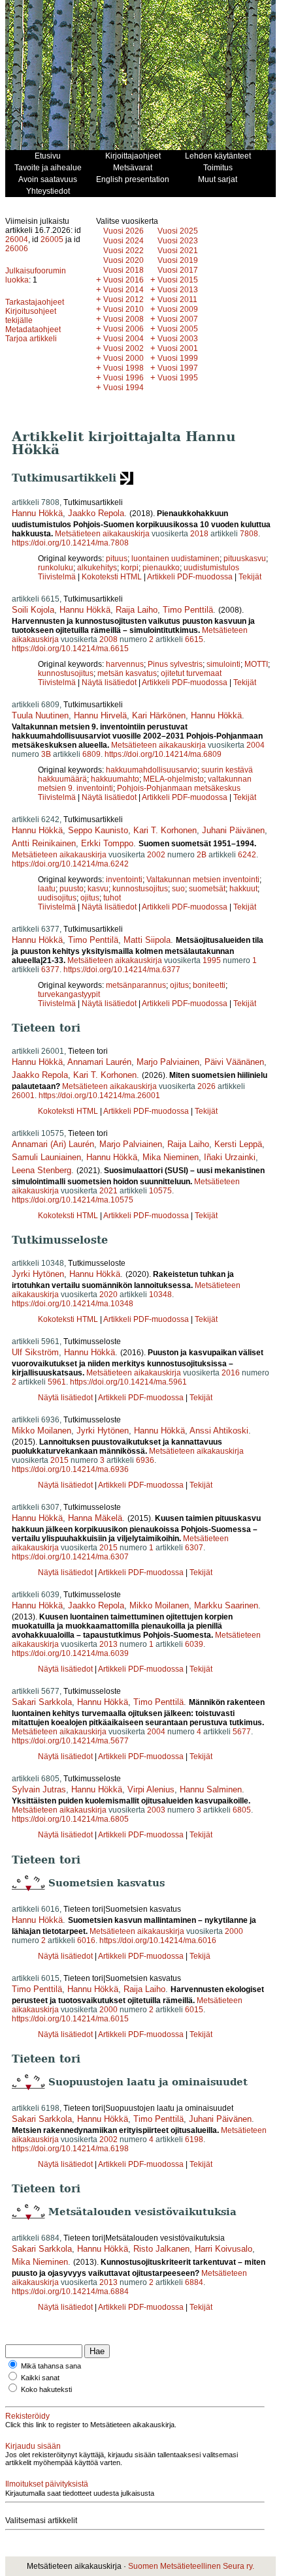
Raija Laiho (137, 610)
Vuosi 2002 (124, 348)
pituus (117, 559)
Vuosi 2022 (124, 251)
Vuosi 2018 (124, 270)
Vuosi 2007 (178, 319)
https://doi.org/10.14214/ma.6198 (70, 2149)
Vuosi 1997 (178, 368)
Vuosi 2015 (178, 280)
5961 (57, 1382)
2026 (207, 1086)
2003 (156, 1810)
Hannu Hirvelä (100, 715)
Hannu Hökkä (37, 513)
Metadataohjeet (33, 330)
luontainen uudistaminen (175, 559)
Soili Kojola (33, 610)
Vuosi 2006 (124, 329)
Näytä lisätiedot (110, 682)
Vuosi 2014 (124, 290)
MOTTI (256, 664)
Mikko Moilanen (41, 1431)
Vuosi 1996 (124, 378)
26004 (17, 239)
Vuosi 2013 (178, 290)
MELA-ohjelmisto (174, 779)
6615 (194, 639)
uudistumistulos (211, 568)
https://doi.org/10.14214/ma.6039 (70, 1653)
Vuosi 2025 (178, 231)
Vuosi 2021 (178, 251)
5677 (242, 1732)
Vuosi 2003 (178, 339)
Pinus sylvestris (175, 664)
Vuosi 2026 (124, 231)
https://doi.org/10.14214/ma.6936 (70, 1469)
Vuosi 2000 (124, 358)
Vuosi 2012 (124, 299)
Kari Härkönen (159, 715)
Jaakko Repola (96, 513)
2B (202, 855)
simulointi (223, 664)
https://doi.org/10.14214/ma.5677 (70, 1741)
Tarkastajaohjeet (35, 302)
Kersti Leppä (238, 1144)
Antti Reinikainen (44, 843)
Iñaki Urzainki (230, 1157)
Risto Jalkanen (161, 2249)
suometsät (207, 889)
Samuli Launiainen (46, 1157)
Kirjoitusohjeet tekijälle (31, 316)
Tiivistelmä (57, 577)
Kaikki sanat (40, 2378)
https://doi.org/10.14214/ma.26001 (99, 1096)
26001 (23, 1096)
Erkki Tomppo (107, 843)
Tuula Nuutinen (40, 715)
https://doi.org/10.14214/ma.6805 (70, 1819)
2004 (256, 745)
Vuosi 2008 (124, 319)
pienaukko (161, 568)
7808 (249, 534)
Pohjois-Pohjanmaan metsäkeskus (179, 788)
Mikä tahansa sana (51, 2366)
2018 (199, 534)
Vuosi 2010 (124, 309)
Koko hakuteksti (46, 2389)
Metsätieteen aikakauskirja (102, 534)
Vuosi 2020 (124, 260)
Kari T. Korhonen (165, 830)
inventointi (124, 880)
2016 (231, 1373)
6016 (86, 1940)
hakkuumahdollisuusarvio (152, 770)
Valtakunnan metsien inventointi (203, 880)
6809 (91, 754)
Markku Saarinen (226, 1605)
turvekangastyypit (69, 994)
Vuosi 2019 (178, 260)
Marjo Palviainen (168, 1062)
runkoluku (56, 568)
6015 (194, 2010)
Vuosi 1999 (178, 358)
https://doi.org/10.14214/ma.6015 (70, 2019)
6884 (194, 2282)
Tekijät (250, 577)
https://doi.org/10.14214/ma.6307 (70, 1557)
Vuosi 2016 (124, 280)
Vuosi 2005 (178, 329)
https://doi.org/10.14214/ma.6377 (122, 970)
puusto (72, 889)
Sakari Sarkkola (42, 1702)
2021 (108, 1191)
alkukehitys (97, 568)
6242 (247, 855)
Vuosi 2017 (178, 270)
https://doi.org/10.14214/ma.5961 (128, 1382)
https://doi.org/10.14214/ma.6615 (70, 649)
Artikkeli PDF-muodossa (190, 577)
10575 (160, 1191)
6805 (242, 1810)
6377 (50, 970)
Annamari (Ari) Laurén (53, 1144)
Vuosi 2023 (178, 241)
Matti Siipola (147, 940)
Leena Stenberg (41, 1170)
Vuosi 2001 (178, 348)
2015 (59, 1460)
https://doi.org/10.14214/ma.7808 (70, 543)
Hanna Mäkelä (95, 1518)
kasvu (98, 889)
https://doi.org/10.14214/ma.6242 (70, 864)
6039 (194, 1644)
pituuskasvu (245, 559)
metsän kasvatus (127, 673)
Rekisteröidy (27, 2416)
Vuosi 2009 (178, 309)
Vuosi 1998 (124, 368)
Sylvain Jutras (39, 1789)
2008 (108, 639)
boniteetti (209, 985)
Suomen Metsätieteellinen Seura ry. (191, 2566)
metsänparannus (136, 985)
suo (178, 889)
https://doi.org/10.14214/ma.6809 (163, 754)
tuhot (112, 898)
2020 (108, 1295)
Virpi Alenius (151, 1789)
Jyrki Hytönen (38, 1274)
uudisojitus (57, 898)
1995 (212, 960)
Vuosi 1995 (178, 378)
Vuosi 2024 (124, 241)
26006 (17, 249)
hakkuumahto (115, 779)
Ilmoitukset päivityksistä (47, 2484)
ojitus (90, 898)
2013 (108, 1644)
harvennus (125, 664)
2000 (234, 1931)
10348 (160, 1295)
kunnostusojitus (66, 673)
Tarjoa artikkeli (31, 339)
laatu (47, 889)
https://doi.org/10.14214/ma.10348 (73, 1304)
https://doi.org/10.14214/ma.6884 (70, 2292)
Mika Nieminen (171, 1157)
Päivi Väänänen (234, 1062)
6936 (145, 1460)
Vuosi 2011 (177, 299)
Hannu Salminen (211, 1789)
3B (46, 754)
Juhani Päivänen (233, 830)
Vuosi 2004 (124, 339)
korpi (130, 568)
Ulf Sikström (35, 1352)
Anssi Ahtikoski (219, 1431)
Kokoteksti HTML (113, 577)
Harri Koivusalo (223, 2249)
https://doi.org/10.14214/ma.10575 (73, 1200)
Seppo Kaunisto (98, 830)
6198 (194, 2139)
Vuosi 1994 (124, 388)
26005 (52, 239)
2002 (156, 855)
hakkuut (243, 889)
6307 (194, 1548)
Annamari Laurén (99, 1062)
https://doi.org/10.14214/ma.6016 (158, 1940)
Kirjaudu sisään (33, 2446)
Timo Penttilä (188, 610)
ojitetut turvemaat (191, 673)
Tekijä (200, 1956)
